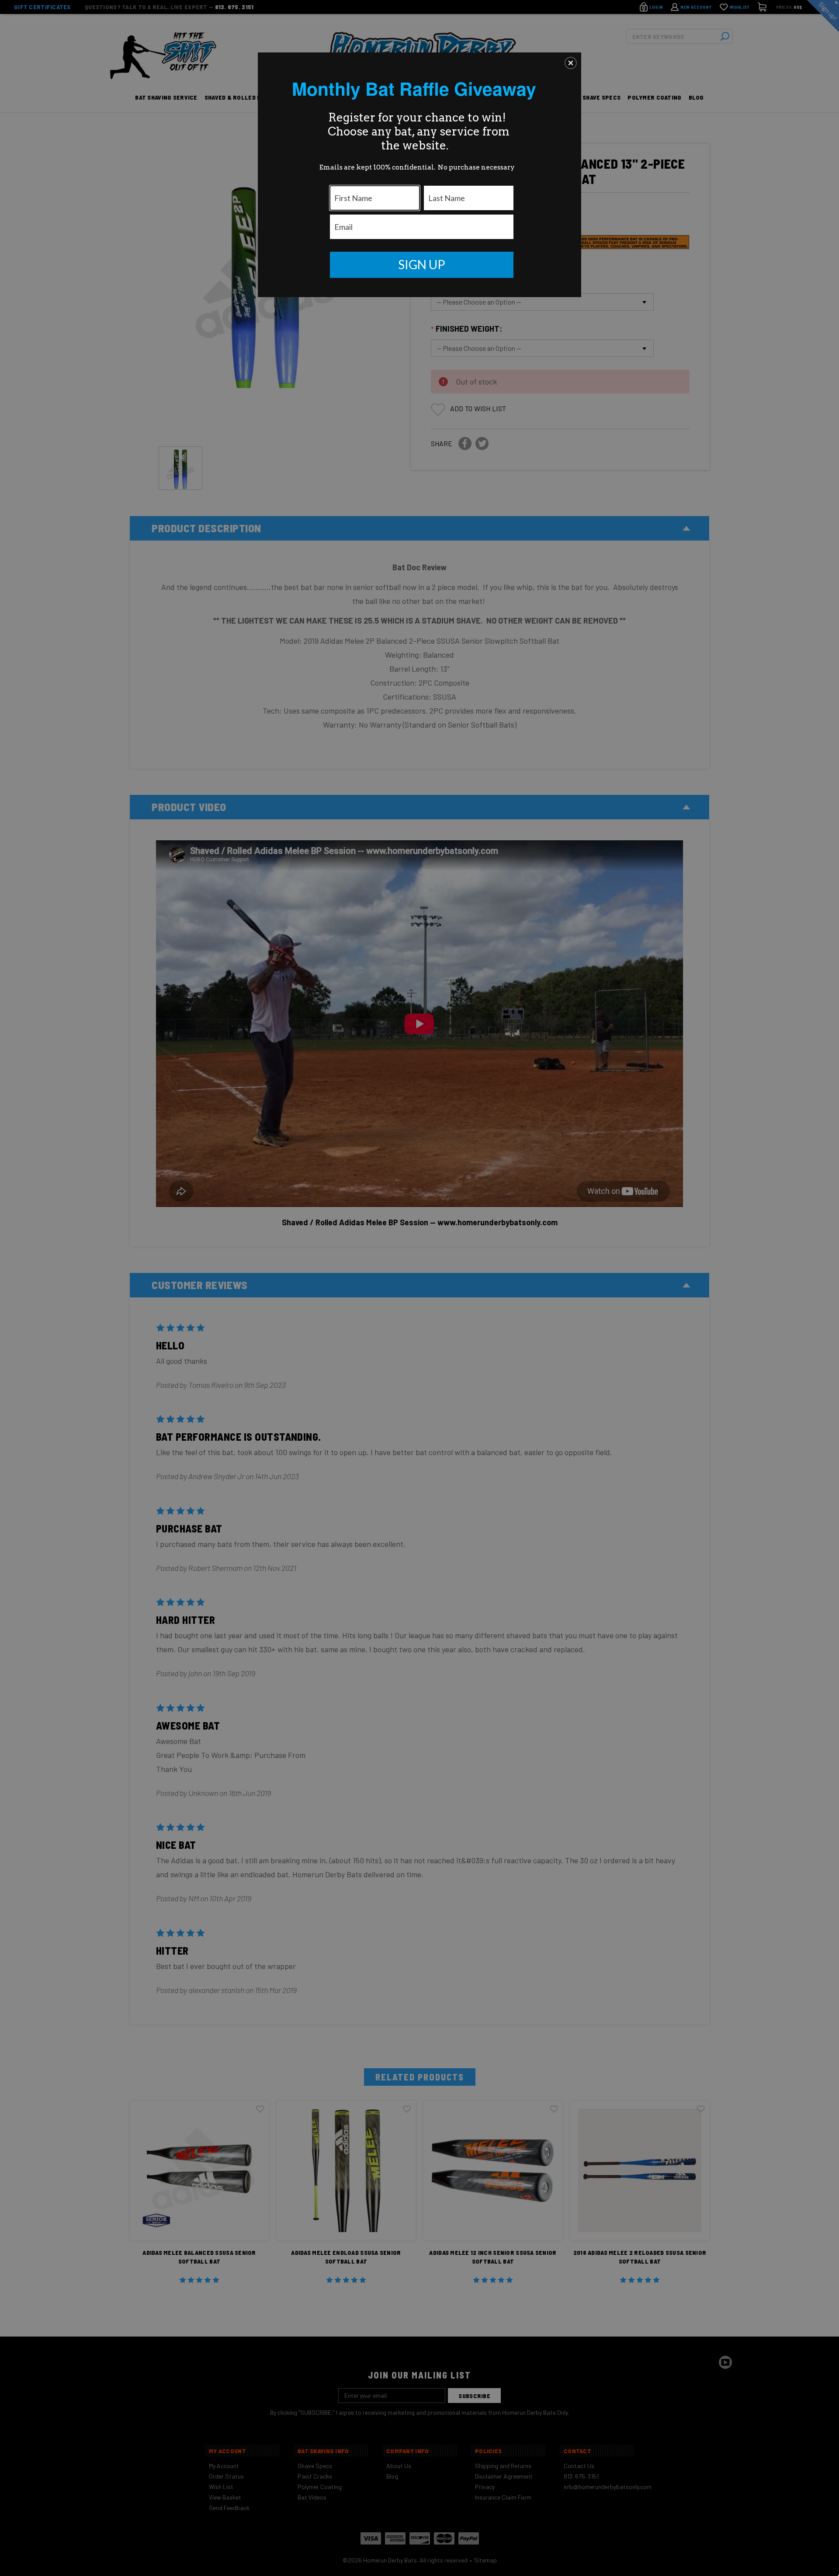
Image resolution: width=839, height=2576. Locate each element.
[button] (571, 63)
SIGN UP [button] (422, 264)
